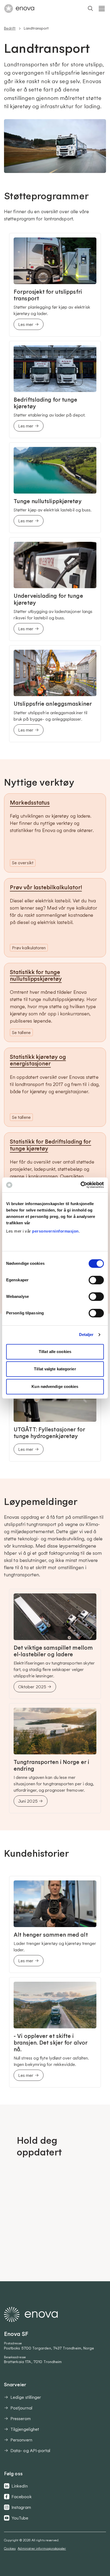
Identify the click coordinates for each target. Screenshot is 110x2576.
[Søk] (91, 9)
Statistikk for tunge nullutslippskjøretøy (36, 975)
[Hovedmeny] (102, 9)
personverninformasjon (55, 1231)
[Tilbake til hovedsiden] (19, 9)
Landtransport (36, 28)
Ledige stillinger (26, 2397)
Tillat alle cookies (55, 1352)
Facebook (22, 2497)
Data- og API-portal (30, 2450)
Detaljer (86, 1335)
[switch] (96, 1280)
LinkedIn (20, 2486)
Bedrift (10, 28)
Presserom (21, 2418)
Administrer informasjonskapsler (42, 2548)
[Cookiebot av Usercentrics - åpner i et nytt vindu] (80, 1185)
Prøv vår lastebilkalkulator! (46, 887)
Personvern (21, 2440)
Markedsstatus (30, 802)
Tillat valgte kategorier (55, 1369)
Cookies (10, 2548)
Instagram (21, 2507)
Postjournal (21, 2408)
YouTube (20, 2518)
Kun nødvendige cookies (55, 1386)
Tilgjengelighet (25, 2429)
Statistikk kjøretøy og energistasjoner (38, 1060)
